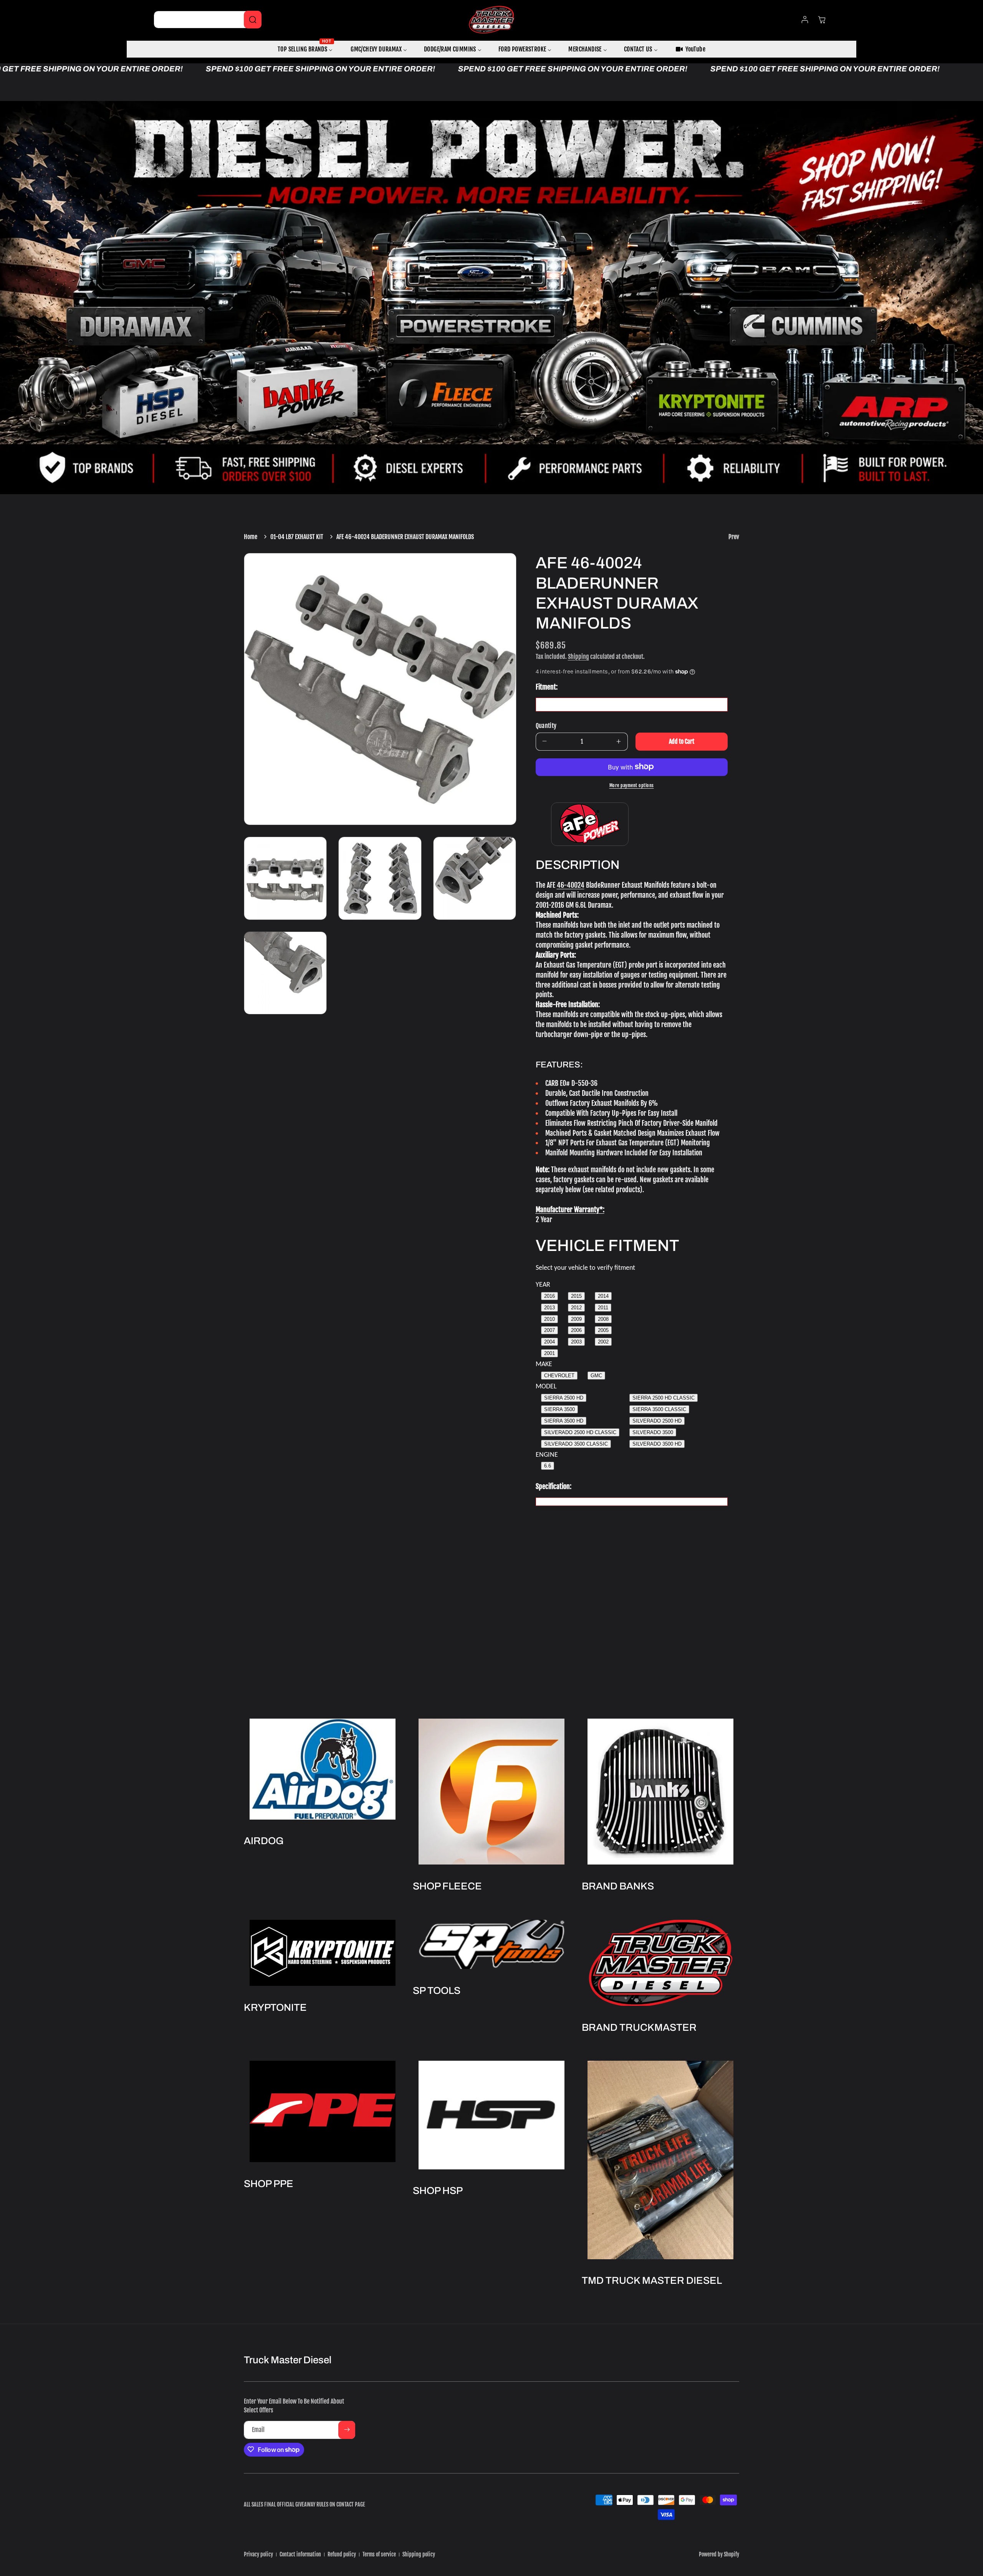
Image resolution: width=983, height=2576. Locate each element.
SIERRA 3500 (559, 1409)
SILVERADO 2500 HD (657, 1420)
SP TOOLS (437, 1990)
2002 (603, 1342)
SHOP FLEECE (447, 1886)
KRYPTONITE (275, 2007)
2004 (549, 1342)
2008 (603, 1319)
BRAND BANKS (618, 1886)
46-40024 (571, 885)
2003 (576, 1342)
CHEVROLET (559, 1375)
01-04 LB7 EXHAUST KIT (297, 537)
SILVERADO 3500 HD (657, 1444)
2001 (549, 1353)
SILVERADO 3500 (653, 1432)
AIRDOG (264, 1841)
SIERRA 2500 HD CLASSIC (664, 1397)
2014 (603, 1296)
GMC (596, 1375)
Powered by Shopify (719, 2554)
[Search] (253, 20)
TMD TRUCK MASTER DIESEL (652, 2281)
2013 (549, 1307)
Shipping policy (419, 2554)
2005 (603, 1330)
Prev (734, 537)
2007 (549, 1330)
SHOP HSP (438, 2191)
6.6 (548, 1466)
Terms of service (379, 2554)
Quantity (546, 725)
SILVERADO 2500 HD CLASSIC (580, 1432)
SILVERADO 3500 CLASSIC (576, 1444)
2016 (549, 1296)
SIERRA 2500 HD (564, 1397)
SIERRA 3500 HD (564, 1420)
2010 (549, 1319)
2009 (576, 1319)
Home (251, 537)
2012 (576, 1307)
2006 (576, 1330)
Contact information (300, 2554)
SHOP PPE (269, 2184)
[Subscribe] (347, 2430)
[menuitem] (306, 49)
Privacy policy (258, 2554)
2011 (603, 1307)
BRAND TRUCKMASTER (639, 2027)
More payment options (632, 785)
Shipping (578, 656)
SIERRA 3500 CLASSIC (659, 1409)
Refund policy (342, 2554)
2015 (576, 1296)
